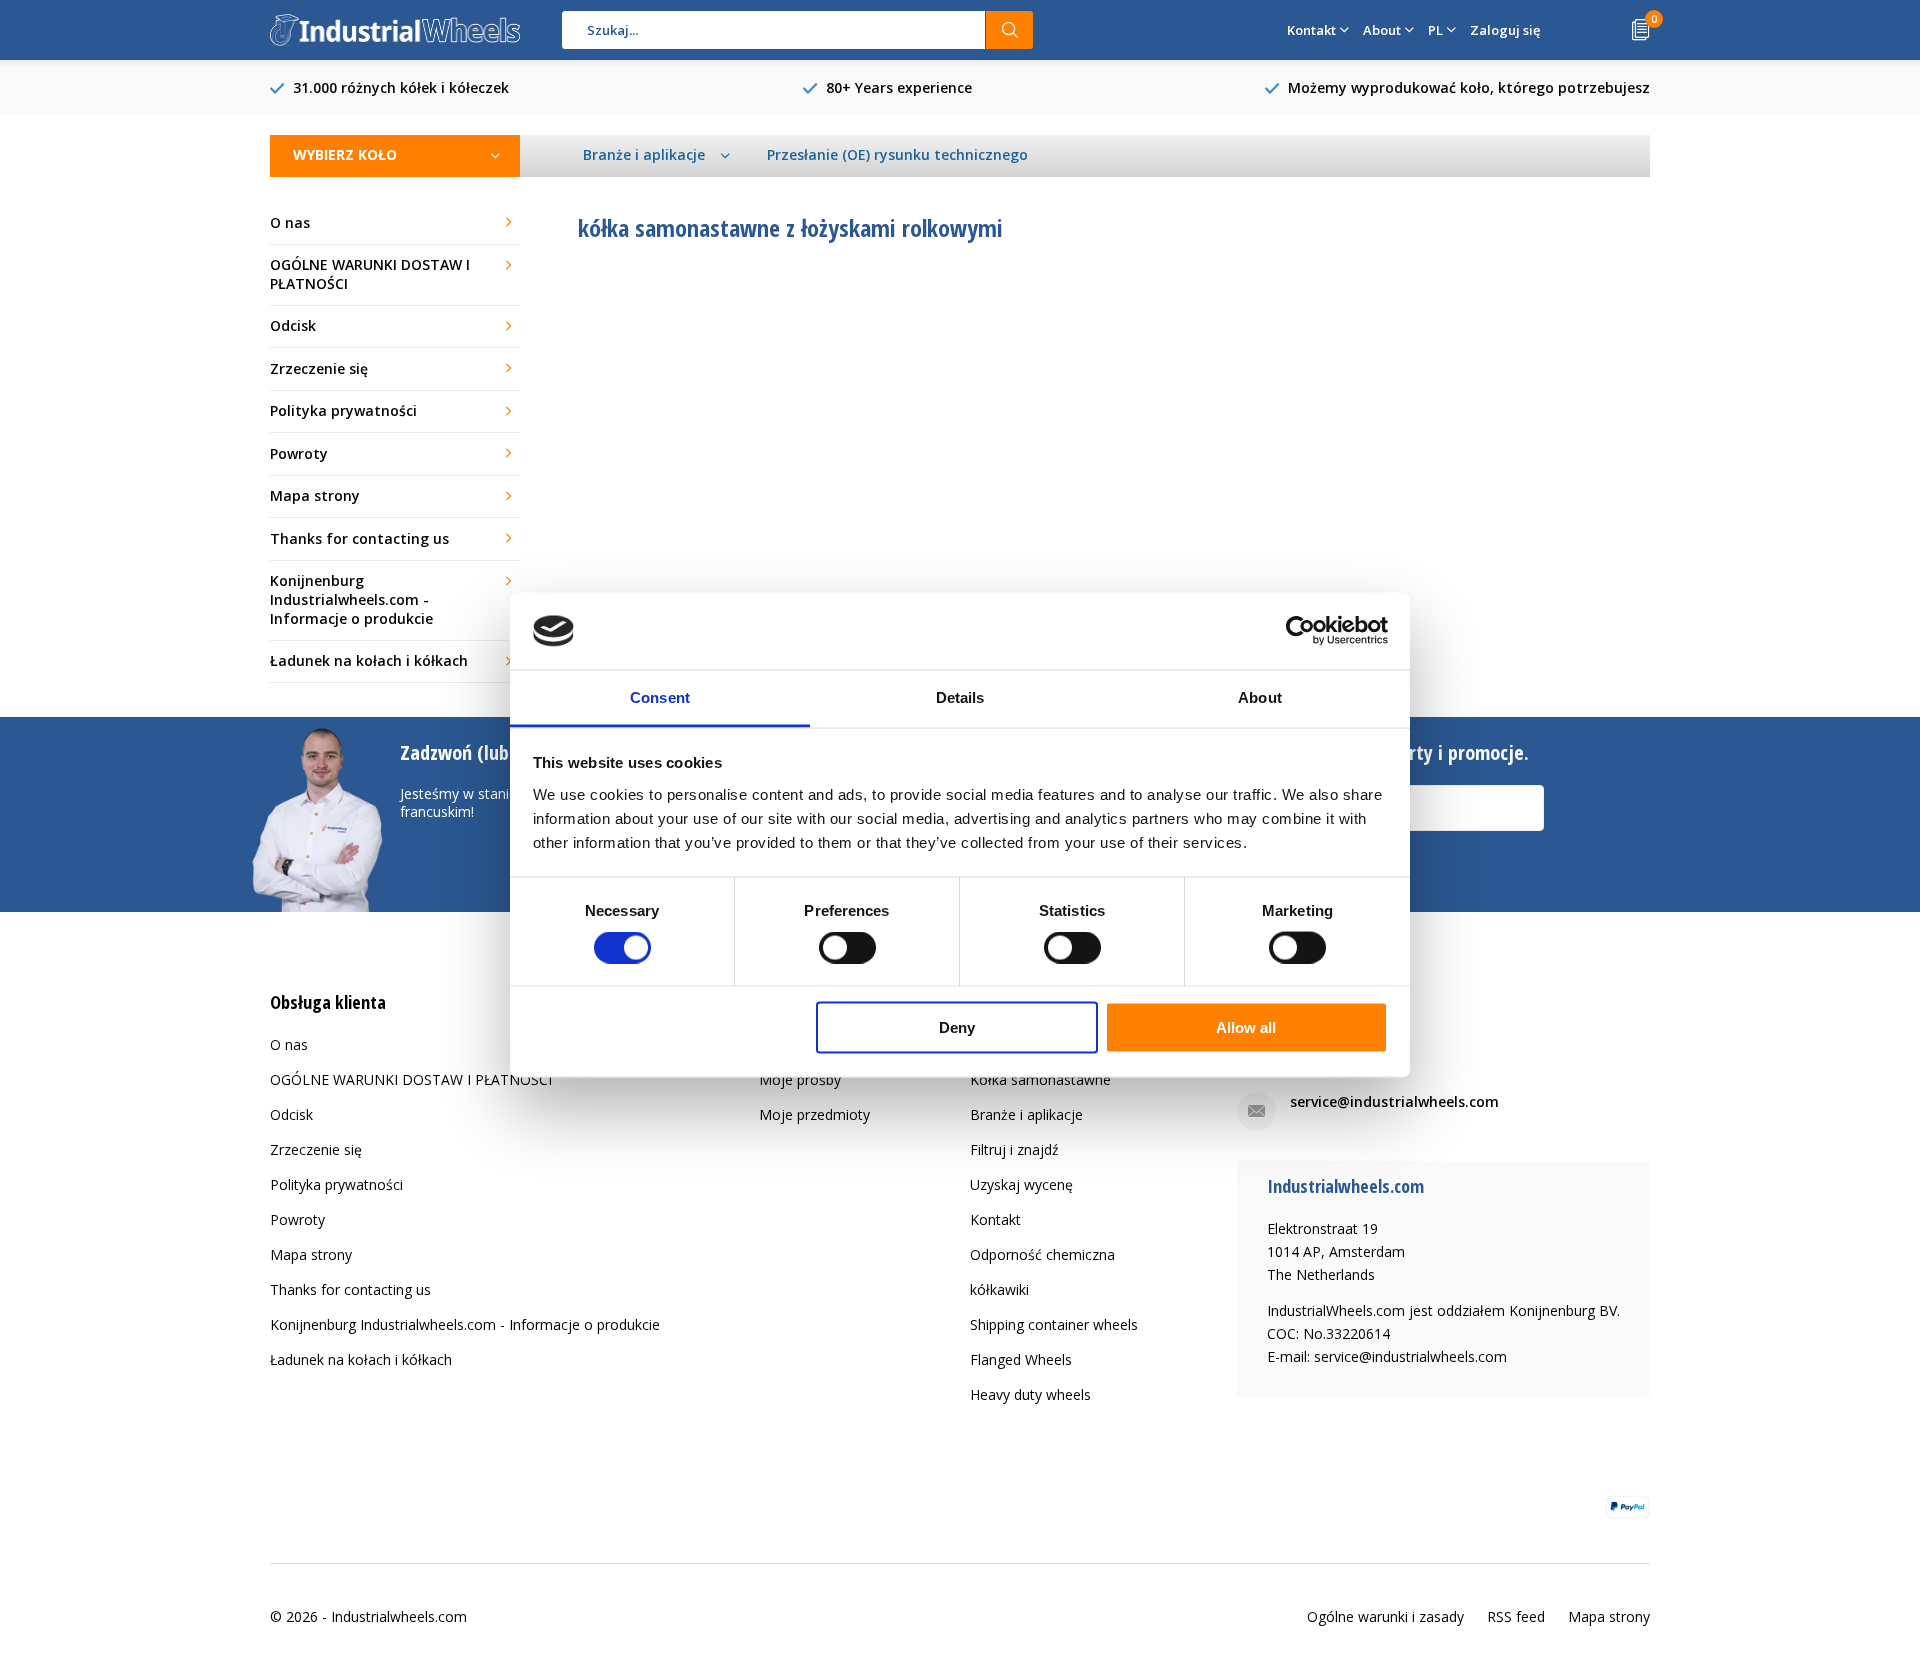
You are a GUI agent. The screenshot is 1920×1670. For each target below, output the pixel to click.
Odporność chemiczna (1042, 1254)
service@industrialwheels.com (1394, 1101)
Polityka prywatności (343, 410)
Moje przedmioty (814, 1114)
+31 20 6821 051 (1344, 1045)
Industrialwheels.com (399, 1616)
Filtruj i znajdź (1014, 1149)
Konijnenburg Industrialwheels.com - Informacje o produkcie (351, 599)
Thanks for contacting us (359, 538)
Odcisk (293, 325)
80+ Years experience (899, 87)
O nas (290, 222)
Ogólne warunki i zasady (1385, 1616)
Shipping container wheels (1054, 1324)
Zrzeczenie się (319, 368)
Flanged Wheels (1021, 1359)
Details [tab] (960, 696)
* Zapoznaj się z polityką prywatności (1292, 891)
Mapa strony (315, 495)
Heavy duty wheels (1030, 1394)
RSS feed (1516, 1616)
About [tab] (1260, 696)
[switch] (847, 947)
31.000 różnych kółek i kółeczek (401, 87)
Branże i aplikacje (1026, 1114)
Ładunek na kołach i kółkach (369, 660)
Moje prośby (800, 1079)
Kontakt (995, 1219)
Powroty (299, 453)
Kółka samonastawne (1040, 1079)
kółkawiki (999, 1289)
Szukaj (1010, 30)
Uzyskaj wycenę (1021, 1184)
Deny (957, 1027)
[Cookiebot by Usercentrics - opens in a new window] (1300, 631)
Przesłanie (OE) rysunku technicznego (897, 154)
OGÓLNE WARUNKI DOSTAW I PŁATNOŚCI (370, 274)
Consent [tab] (660, 696)
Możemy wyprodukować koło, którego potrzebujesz (1469, 87)
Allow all (1246, 1027)
